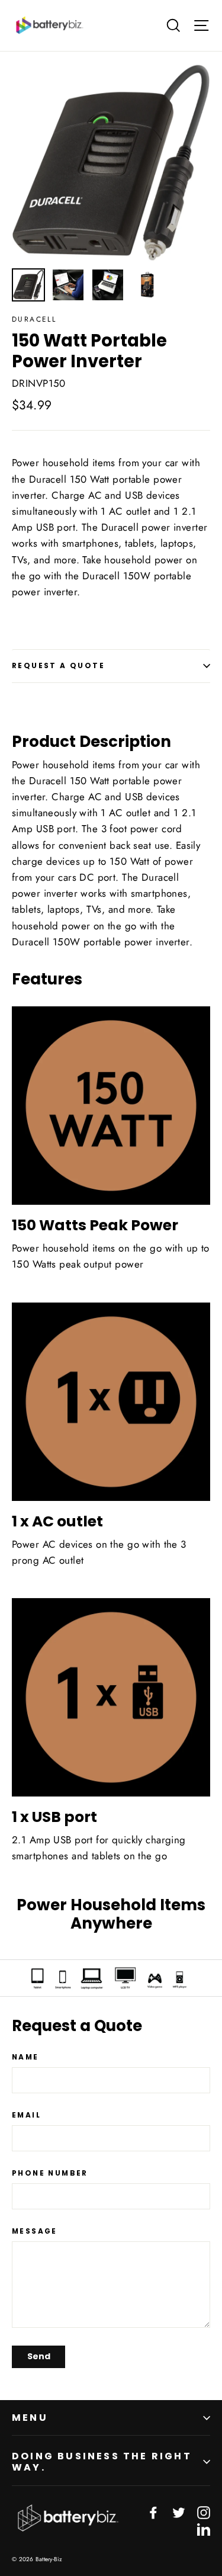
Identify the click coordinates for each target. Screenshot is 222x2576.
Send (39, 2356)
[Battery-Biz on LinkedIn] (204, 2528)
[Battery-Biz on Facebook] (153, 2512)
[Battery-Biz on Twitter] (179, 2512)
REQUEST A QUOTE (58, 665)
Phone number (50, 2173)
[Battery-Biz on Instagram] (204, 2512)
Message (35, 2231)
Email (26, 2115)
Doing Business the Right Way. (102, 2462)
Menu (30, 2418)
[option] (111, 163)
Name (25, 2057)
